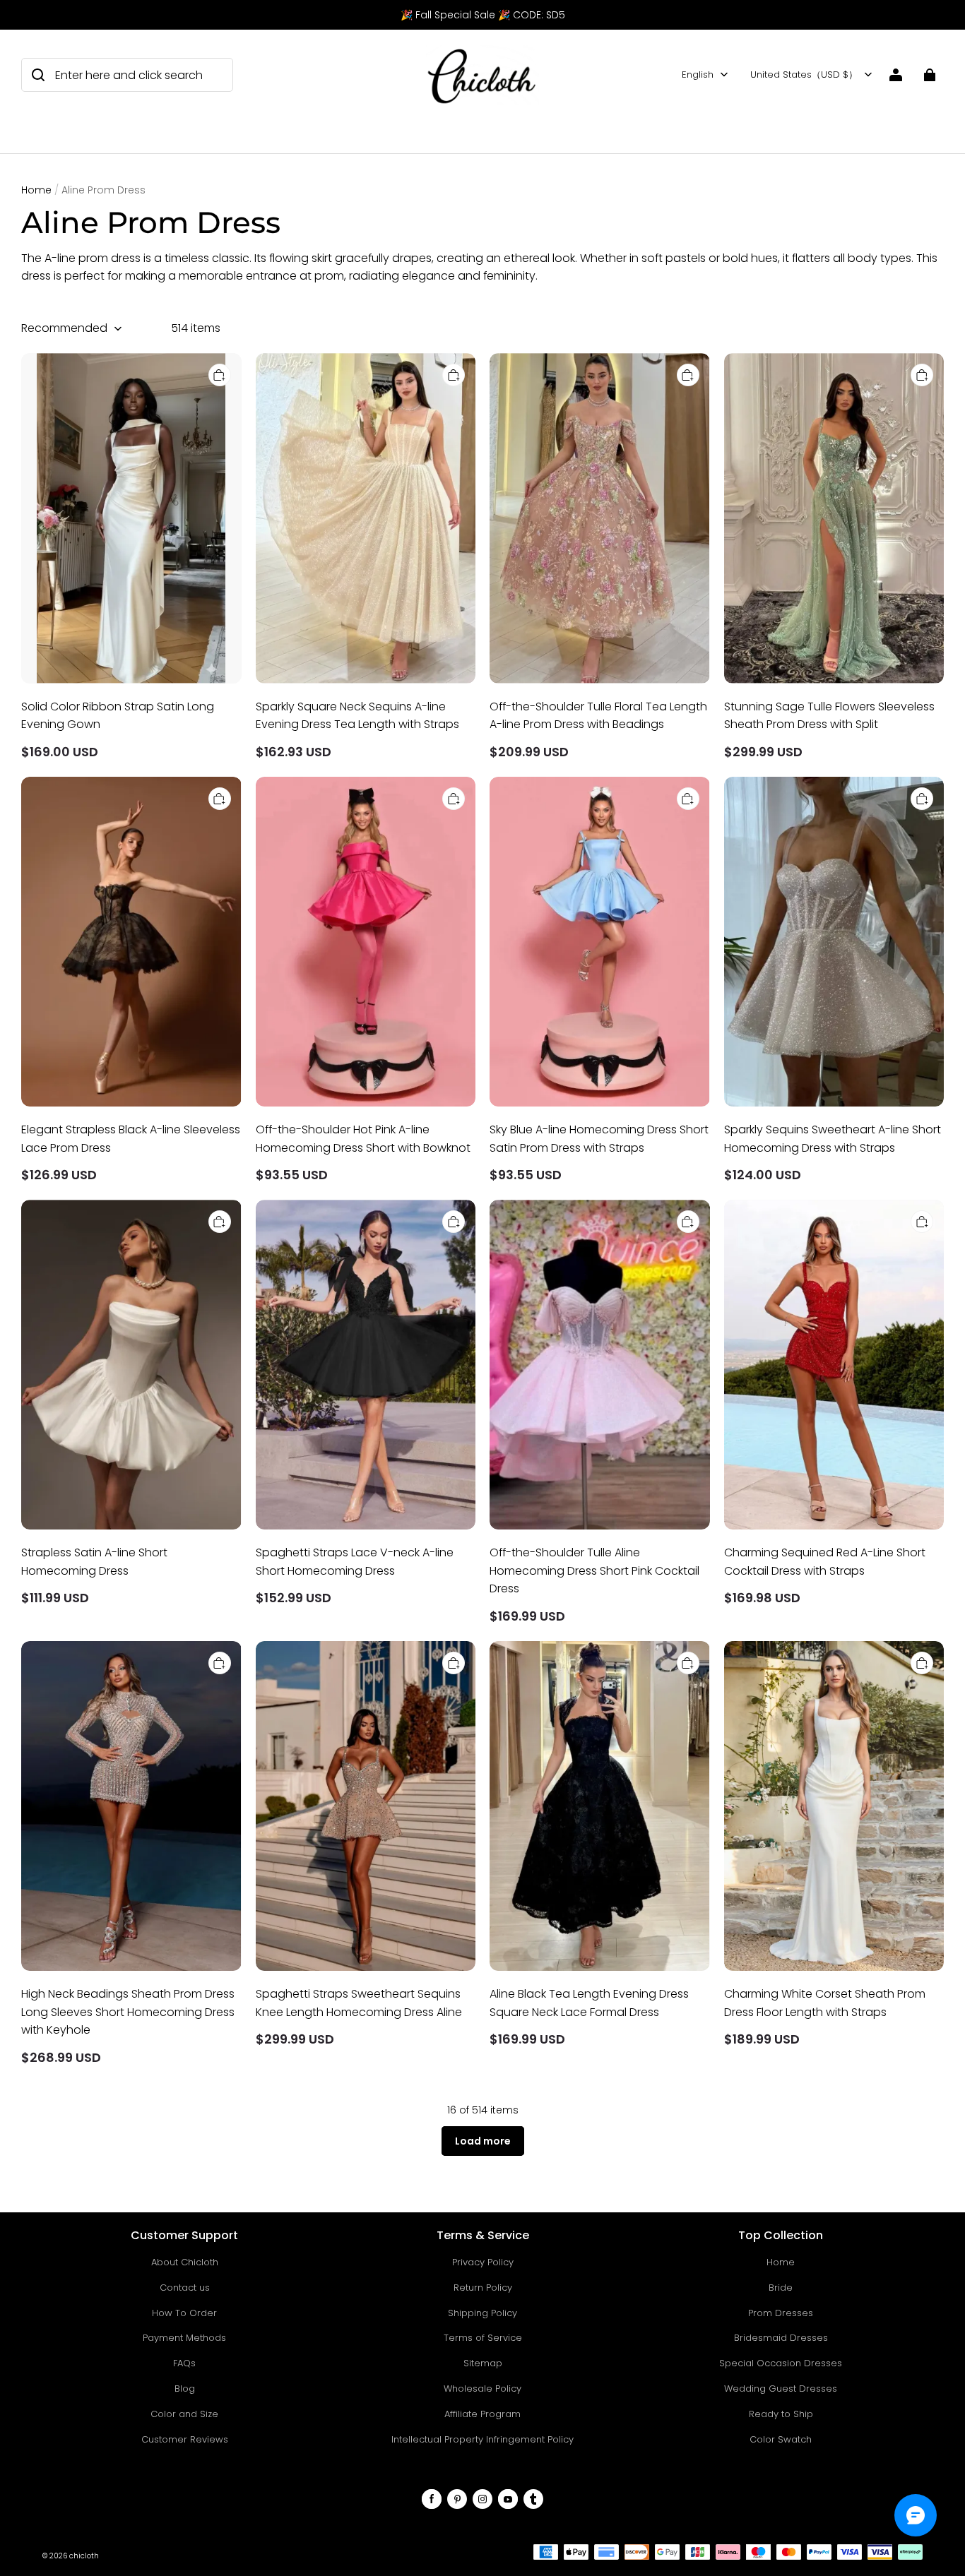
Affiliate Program (482, 2414)
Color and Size (184, 2414)
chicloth (84, 2556)
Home (36, 190)
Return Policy (483, 2288)
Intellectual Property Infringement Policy (482, 2439)
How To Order (184, 2313)
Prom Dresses (781, 2313)
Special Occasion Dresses (781, 2363)
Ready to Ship (781, 2414)
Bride (781, 2288)
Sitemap (483, 2363)
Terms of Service (483, 2338)
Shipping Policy (482, 2313)
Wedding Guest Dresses (781, 2389)
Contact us (185, 2288)
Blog (185, 2389)
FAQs (184, 2363)
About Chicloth (185, 2262)
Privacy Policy (483, 2262)
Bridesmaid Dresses (781, 2338)
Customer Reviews (185, 2439)
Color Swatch (781, 2439)
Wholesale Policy (482, 2389)
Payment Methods (184, 2338)
